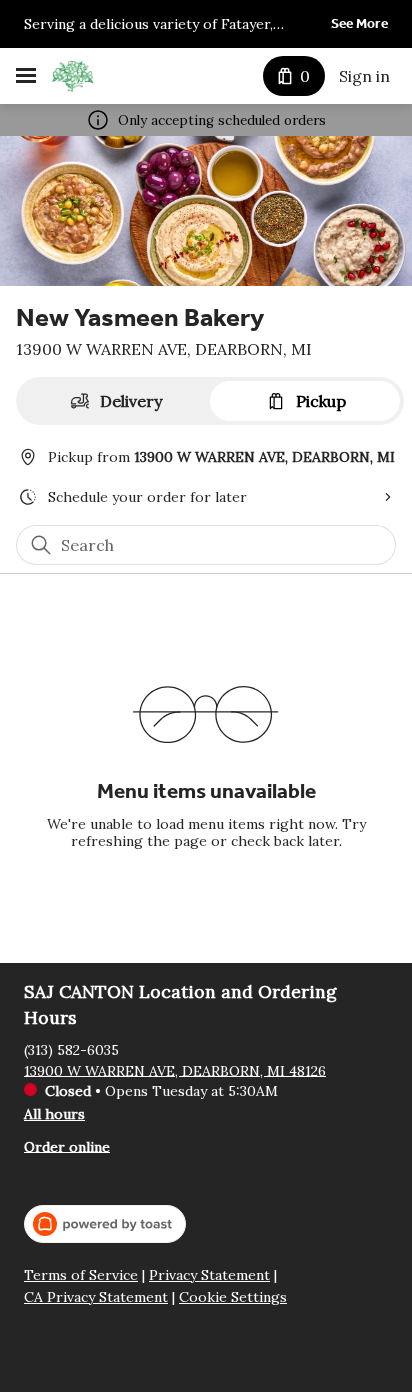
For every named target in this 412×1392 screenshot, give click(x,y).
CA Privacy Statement (96, 1297)
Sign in (364, 76)
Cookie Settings (233, 1297)
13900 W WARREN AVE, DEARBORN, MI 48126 (175, 1070)
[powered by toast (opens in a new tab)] (105, 1224)
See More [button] (359, 23)
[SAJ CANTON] (73, 76)
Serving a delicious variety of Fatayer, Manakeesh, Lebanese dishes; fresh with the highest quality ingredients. (172, 25)
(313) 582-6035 (71, 1049)
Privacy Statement (209, 1275)
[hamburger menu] (26, 76)
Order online (67, 1146)
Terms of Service (81, 1275)
